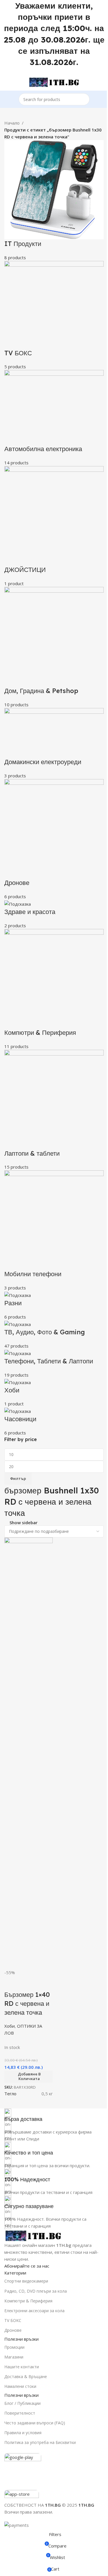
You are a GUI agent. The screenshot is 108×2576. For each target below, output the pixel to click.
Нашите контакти (22, 2367)
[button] (29, 2077)
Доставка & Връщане (26, 2376)
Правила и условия (23, 2433)
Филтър (18, 1478)
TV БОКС (13, 2320)
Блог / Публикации (22, 2403)
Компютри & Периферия (28, 2301)
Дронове (13, 2330)
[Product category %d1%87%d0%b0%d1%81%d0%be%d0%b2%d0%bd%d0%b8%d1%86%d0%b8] (54, 788)
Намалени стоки (20, 2386)
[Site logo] (54, 81)
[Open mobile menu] (7, 82)
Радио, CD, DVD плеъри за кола (36, 2291)
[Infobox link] (54, 2116)
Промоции (14, 2347)
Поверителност (20, 2413)
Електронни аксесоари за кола (34, 2311)
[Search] (84, 99)
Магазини (14, 2357)
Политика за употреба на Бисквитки (40, 2442)
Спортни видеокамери (26, 2281)
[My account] (101, 82)
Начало (12, 123)
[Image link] (33, 2235)
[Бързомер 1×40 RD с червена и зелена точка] (29, 1753)
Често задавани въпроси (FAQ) (35, 2423)
